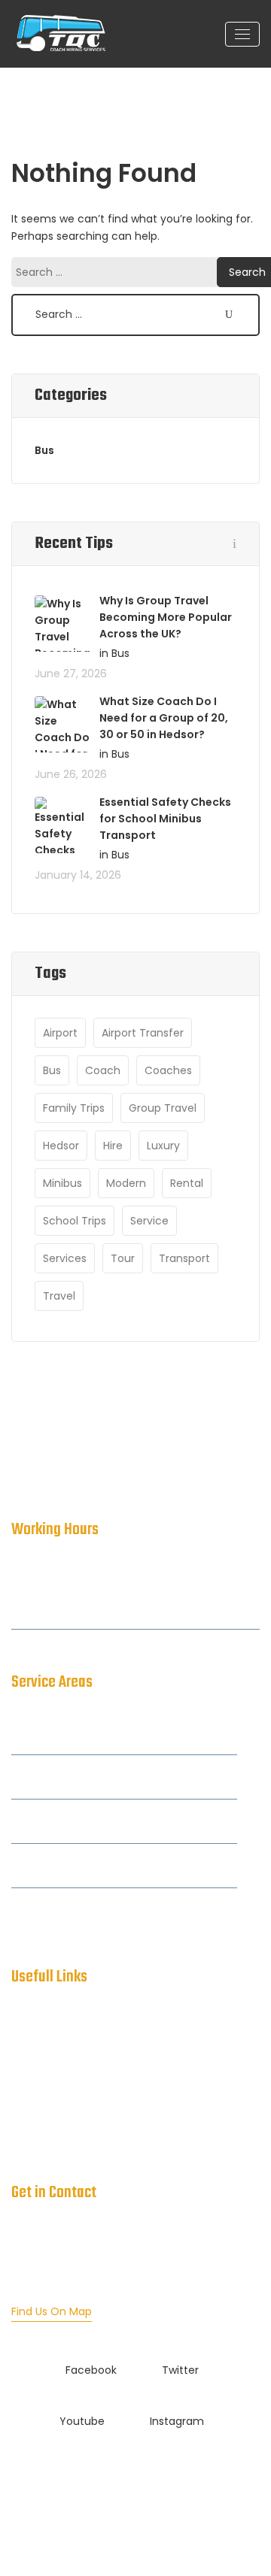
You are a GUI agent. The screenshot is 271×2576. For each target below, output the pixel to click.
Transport (184, 1258)
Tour (123, 1258)
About (27, 2054)
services (65, 1258)
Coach (103, 1070)
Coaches (168, 1070)
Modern (126, 1183)
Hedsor (61, 1146)
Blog (22, 2114)
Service (149, 1221)
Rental (187, 1183)
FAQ (22, 2084)
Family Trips (74, 1108)
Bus (44, 450)
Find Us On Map (52, 2311)
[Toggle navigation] (242, 34)
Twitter (180, 2370)
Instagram (177, 2421)
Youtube (82, 2421)
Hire (113, 1146)
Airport (60, 1033)
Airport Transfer (143, 1033)
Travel (59, 1296)
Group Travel (163, 1108)
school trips (75, 1221)
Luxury (163, 1146)
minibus (62, 1183)
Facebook (91, 2370)
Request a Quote (56, 2145)
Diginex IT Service (198, 2501)
